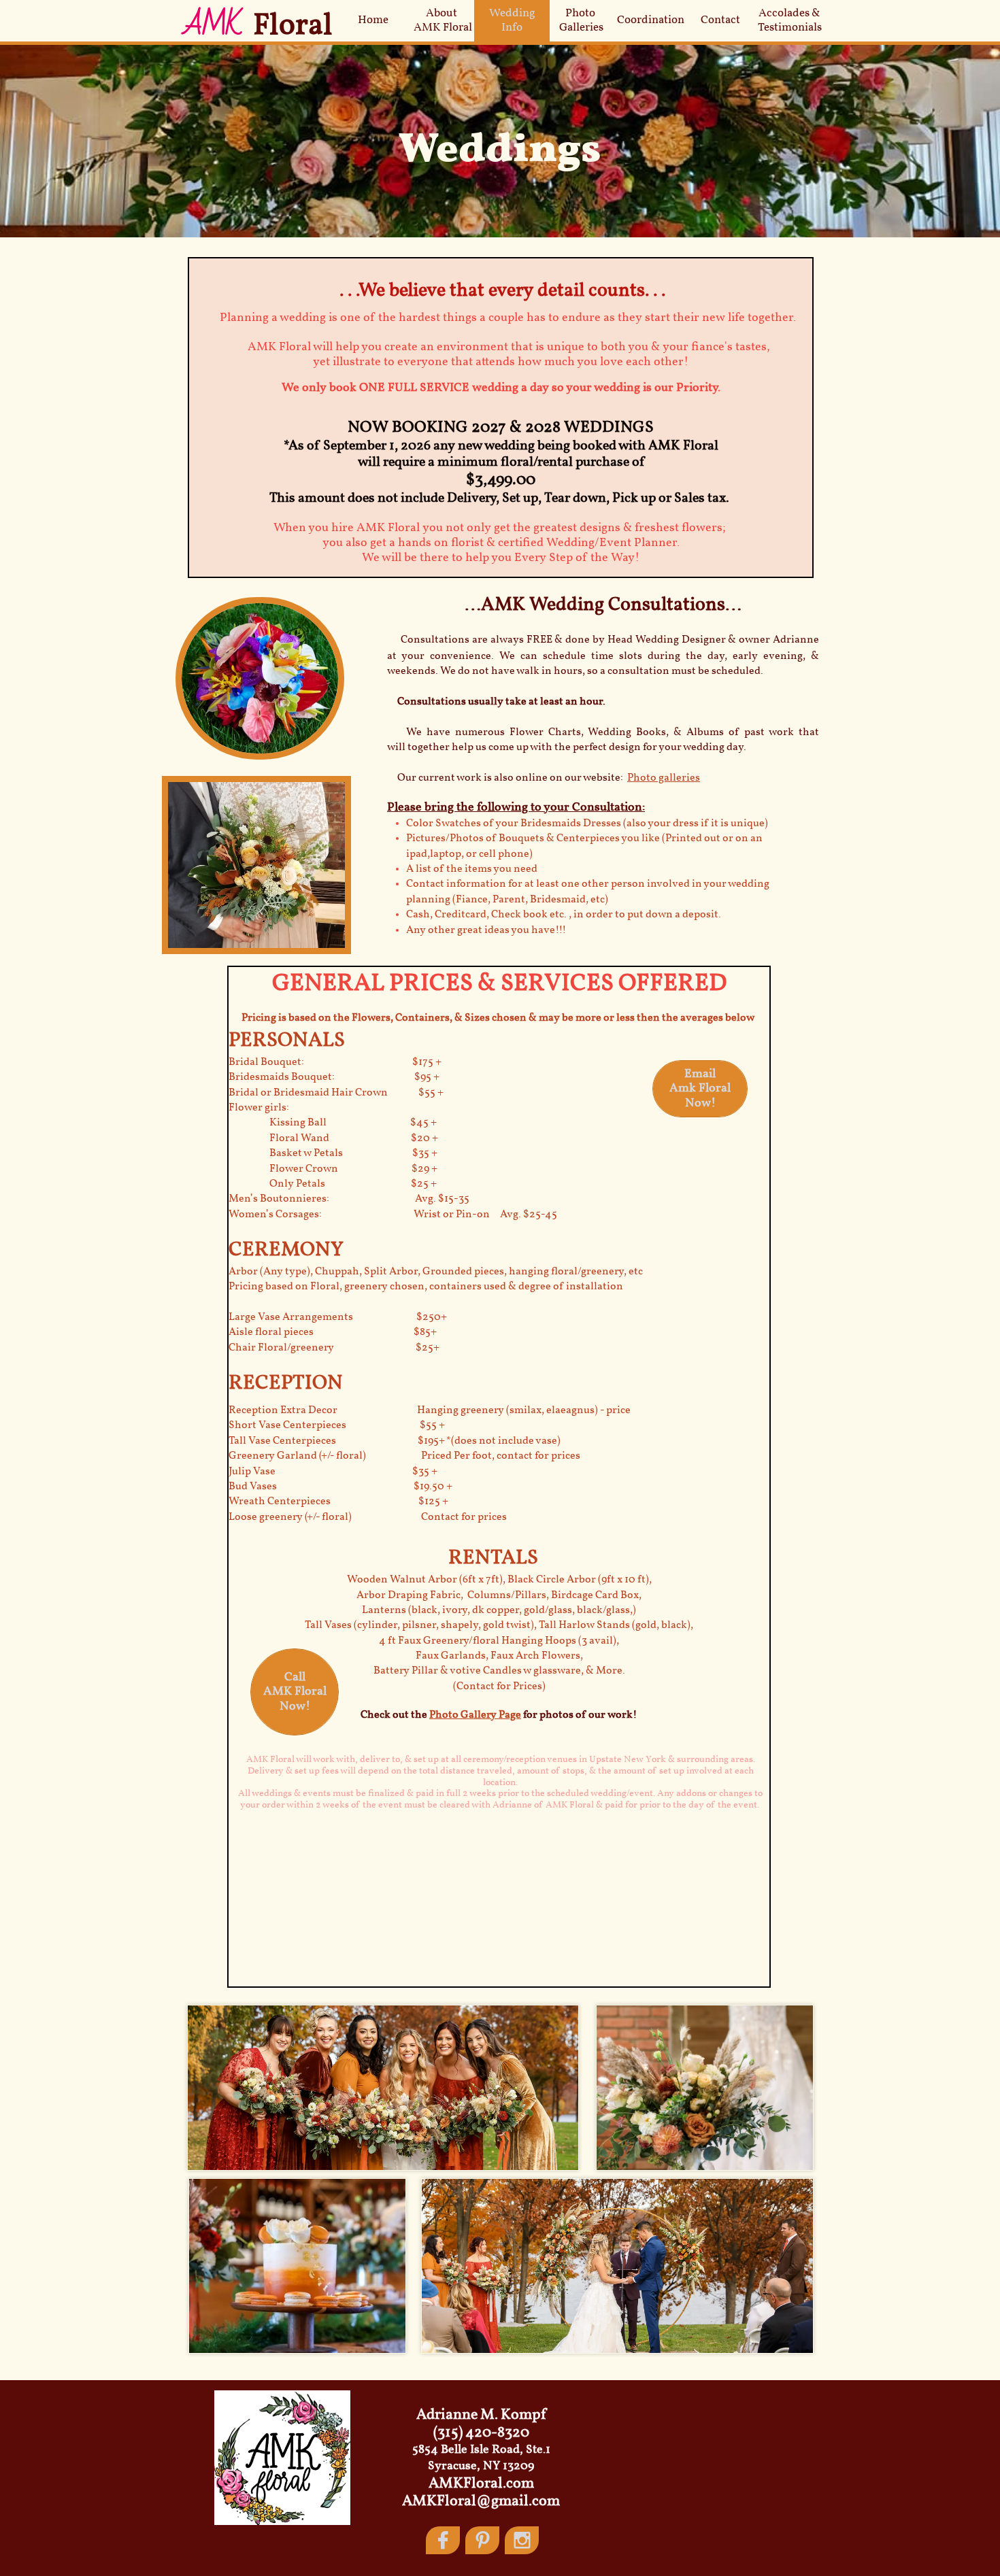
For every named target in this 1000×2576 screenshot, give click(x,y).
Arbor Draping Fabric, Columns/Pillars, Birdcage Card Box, (499, 1595)
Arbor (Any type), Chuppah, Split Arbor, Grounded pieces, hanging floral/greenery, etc (436, 1272)
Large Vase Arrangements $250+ (338, 1317)
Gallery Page (491, 1715)
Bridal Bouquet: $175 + (335, 1062)
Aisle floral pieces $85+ (333, 1332)
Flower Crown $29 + (333, 1169)
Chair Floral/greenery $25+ (334, 1348)
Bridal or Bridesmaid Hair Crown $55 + (336, 1093)
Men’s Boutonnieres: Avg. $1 (338, 1199)
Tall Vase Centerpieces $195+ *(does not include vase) (395, 1441)
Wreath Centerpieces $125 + (338, 1502)
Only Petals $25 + (333, 1184)
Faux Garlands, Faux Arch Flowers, (499, 1656)
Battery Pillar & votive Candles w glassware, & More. (499, 1671)
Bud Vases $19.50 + (340, 1487)
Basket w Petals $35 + (333, 1153)
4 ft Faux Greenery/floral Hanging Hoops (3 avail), (499, 1641)
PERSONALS (287, 1040)
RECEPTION (286, 1383)
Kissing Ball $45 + (353, 1123)
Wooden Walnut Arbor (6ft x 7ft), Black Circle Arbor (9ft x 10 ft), (499, 1580)
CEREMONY (286, 1250)
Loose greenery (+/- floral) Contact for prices (368, 1517)
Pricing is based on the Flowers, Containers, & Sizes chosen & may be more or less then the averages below (499, 1018)
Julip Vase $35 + (333, 1472)
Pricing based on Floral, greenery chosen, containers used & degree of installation (427, 1287)
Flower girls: (276, 1108)
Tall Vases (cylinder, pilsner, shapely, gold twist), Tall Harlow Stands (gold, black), (499, 1625)
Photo (445, 1715)
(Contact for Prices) (499, 1687)
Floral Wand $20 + (333, 1138)
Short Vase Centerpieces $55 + (337, 1425)
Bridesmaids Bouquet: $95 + (334, 1077)
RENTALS (495, 1558)
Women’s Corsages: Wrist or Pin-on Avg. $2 (382, 1215)
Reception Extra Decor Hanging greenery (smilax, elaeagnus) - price (430, 1410)
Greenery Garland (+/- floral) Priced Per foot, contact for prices (404, 1456)
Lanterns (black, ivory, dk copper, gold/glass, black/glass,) (499, 1610)
